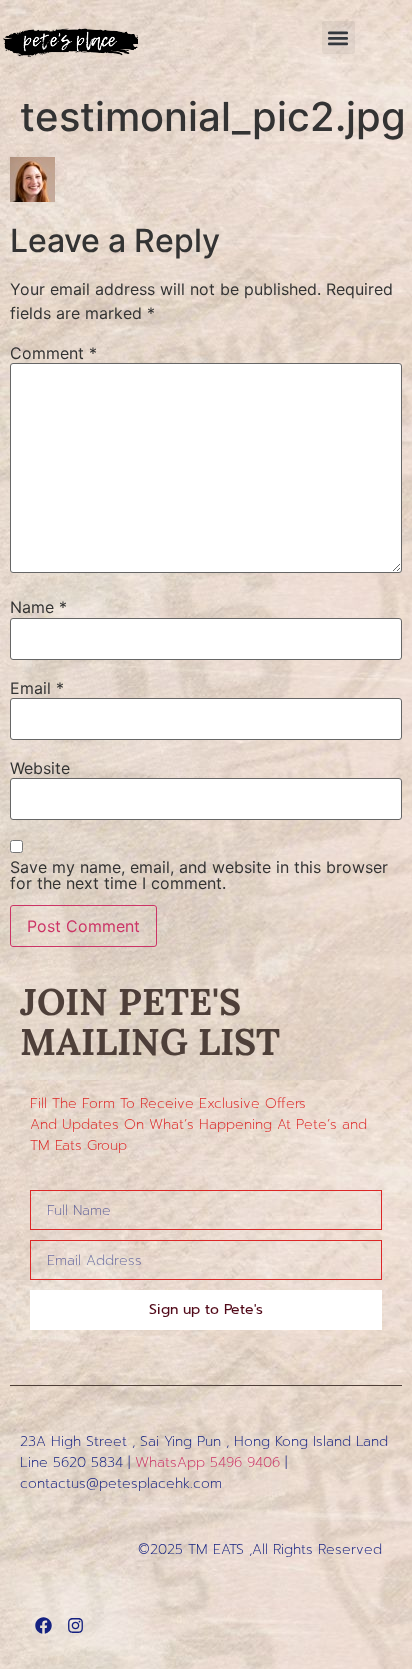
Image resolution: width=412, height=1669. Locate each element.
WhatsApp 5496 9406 (207, 1462)
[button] (338, 37)
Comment (53, 353)
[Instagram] (75, 1625)
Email (37, 688)
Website (40, 768)
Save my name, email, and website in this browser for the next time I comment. (199, 875)
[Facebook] (43, 1625)
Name (38, 607)
